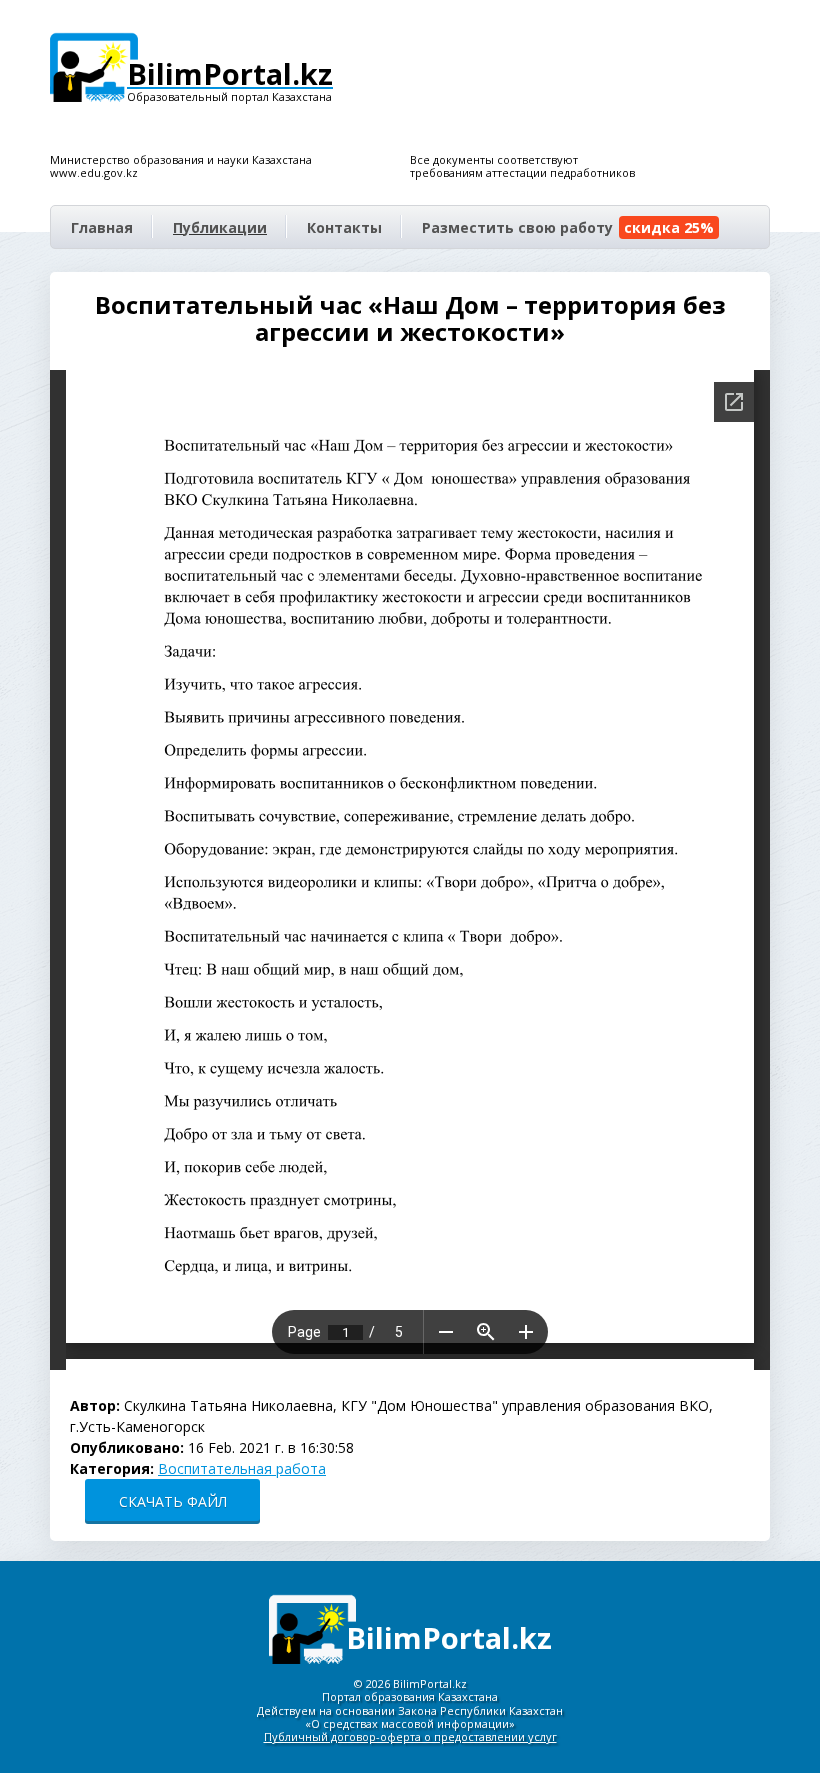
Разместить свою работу (568, 227)
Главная (102, 227)
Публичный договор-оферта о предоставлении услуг (410, 1736)
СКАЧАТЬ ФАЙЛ (173, 1501)
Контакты (344, 227)
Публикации (220, 227)
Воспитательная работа (242, 1468)
